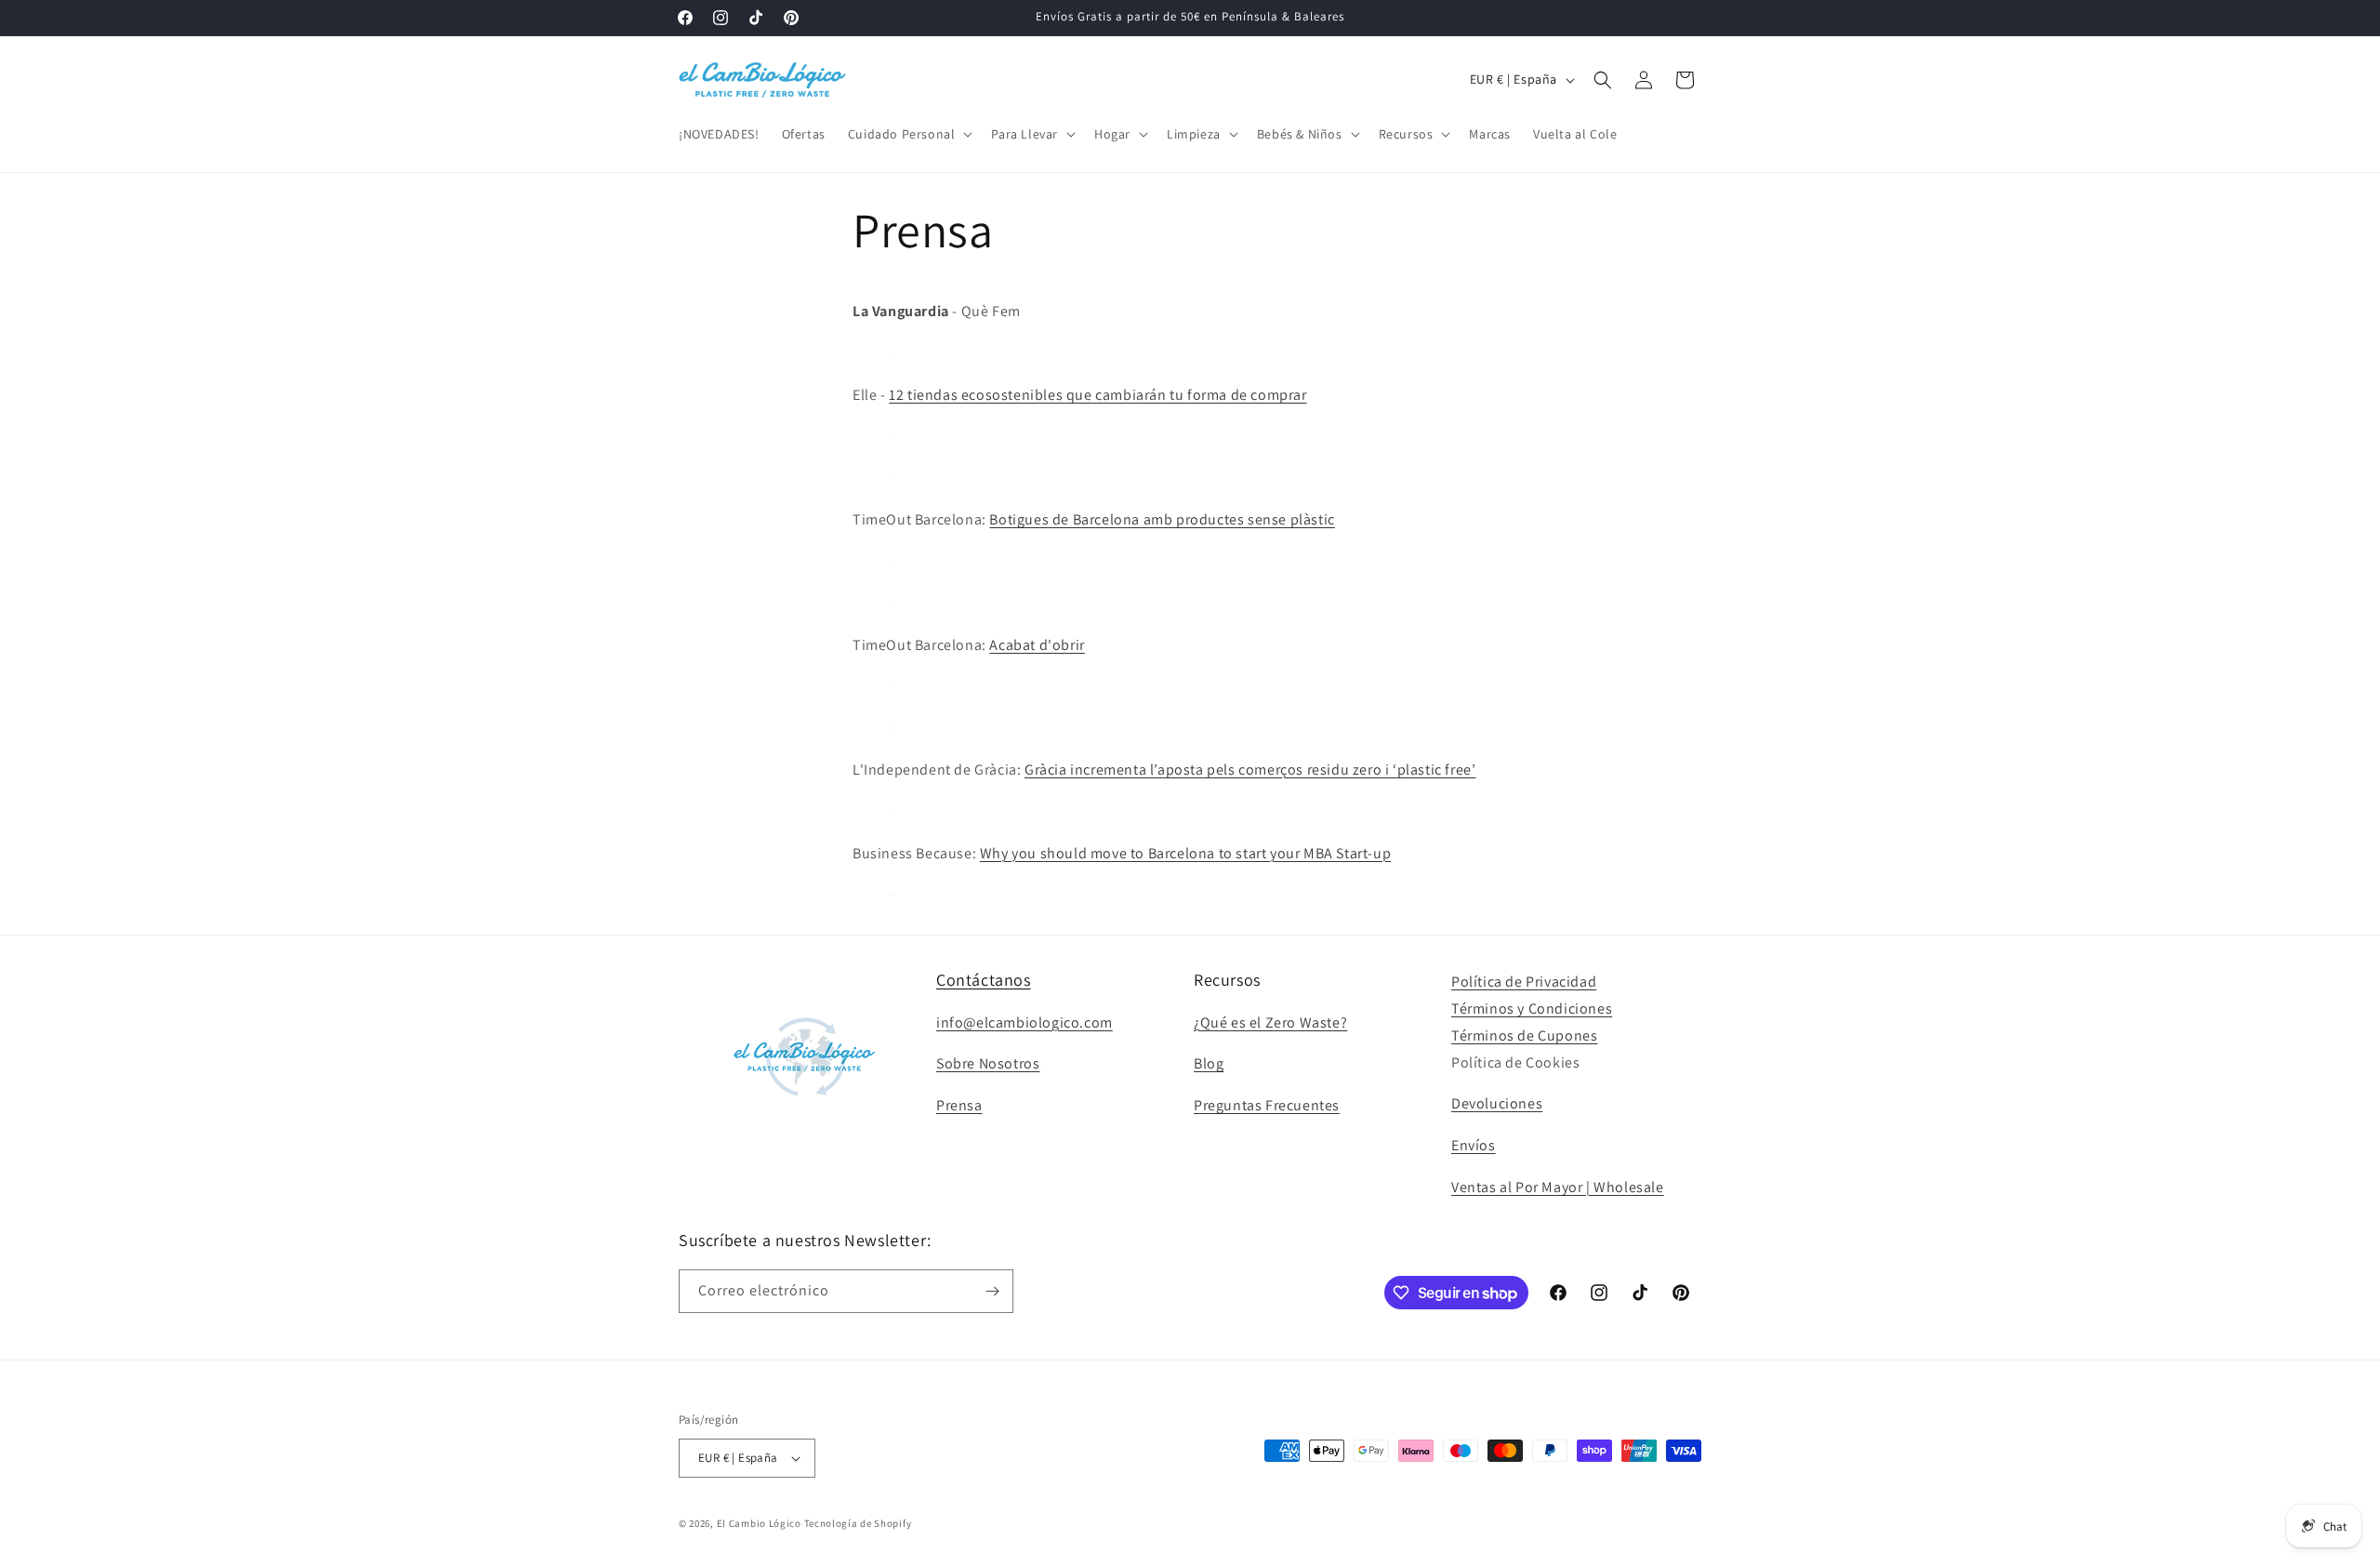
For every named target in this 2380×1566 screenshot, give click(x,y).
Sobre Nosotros (988, 1063)
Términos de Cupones (1524, 1035)
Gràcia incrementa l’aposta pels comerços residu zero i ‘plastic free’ (1250, 770)
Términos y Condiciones (1532, 1009)
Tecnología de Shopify (858, 1523)
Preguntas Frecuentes (1267, 1105)
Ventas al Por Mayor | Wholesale (1558, 1187)
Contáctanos (984, 980)
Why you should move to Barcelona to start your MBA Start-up (1185, 853)
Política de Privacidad (1524, 982)
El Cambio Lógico (759, 1523)
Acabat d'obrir (1037, 645)
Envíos (1474, 1145)
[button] (909, 134)
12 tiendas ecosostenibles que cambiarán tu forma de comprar (1097, 395)
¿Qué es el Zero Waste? (1270, 1022)
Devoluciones (1497, 1103)
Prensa (959, 1105)
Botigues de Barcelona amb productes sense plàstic (1162, 519)
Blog (1209, 1063)
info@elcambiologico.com (1025, 1022)
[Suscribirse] (992, 1291)
